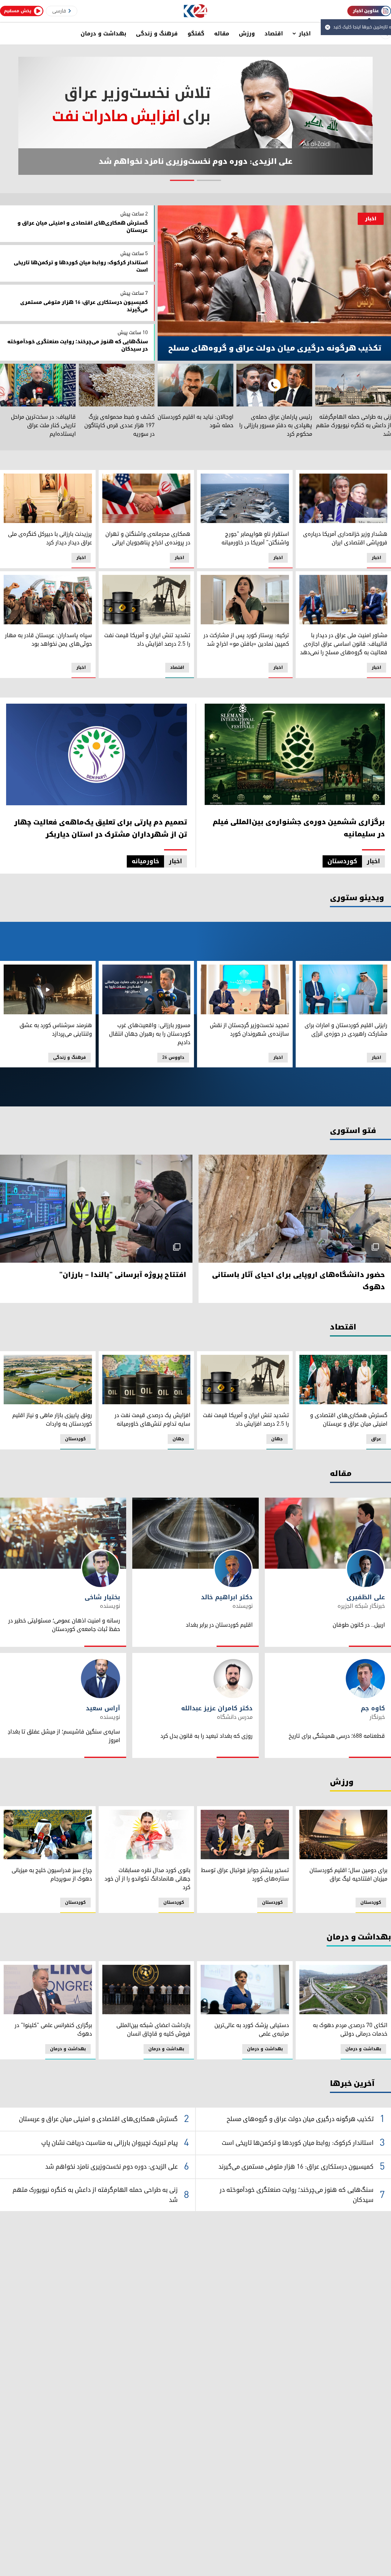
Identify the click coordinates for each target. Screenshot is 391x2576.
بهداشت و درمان (103, 34)
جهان (277, 1439)
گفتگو (196, 34)
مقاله (222, 34)
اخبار (305, 34)
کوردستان (75, 1439)
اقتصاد (274, 34)
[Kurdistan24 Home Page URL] (196, 11)
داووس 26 (173, 1057)
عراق (376, 1439)
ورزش (247, 34)
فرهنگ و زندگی (157, 34)
